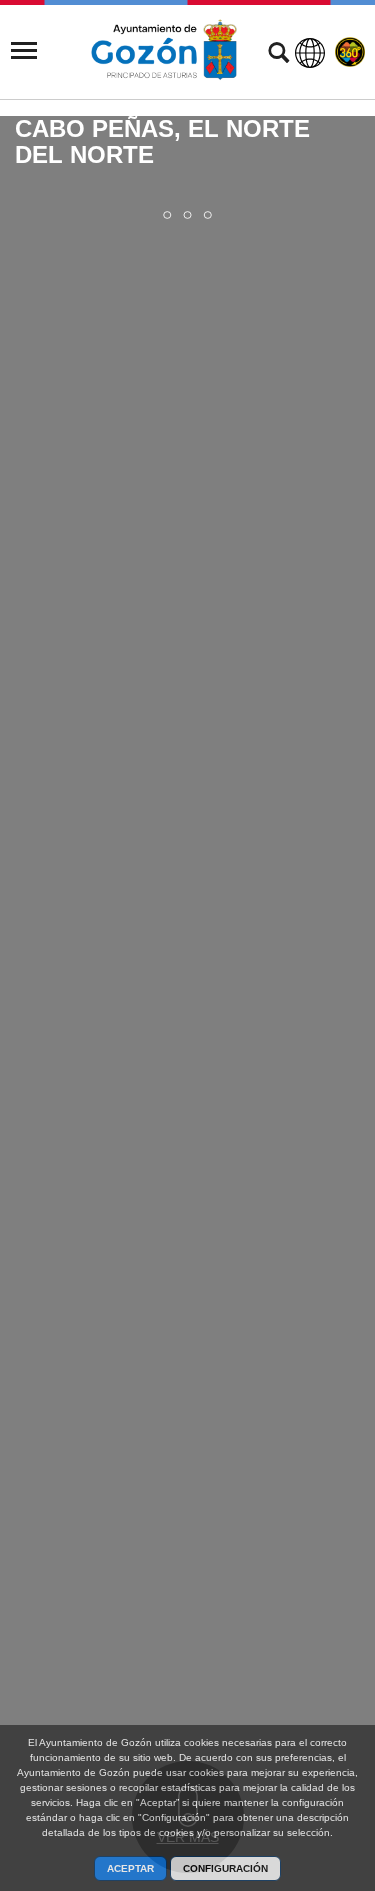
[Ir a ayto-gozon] (164, 50)
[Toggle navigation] (24, 51)
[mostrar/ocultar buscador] (278, 55)
